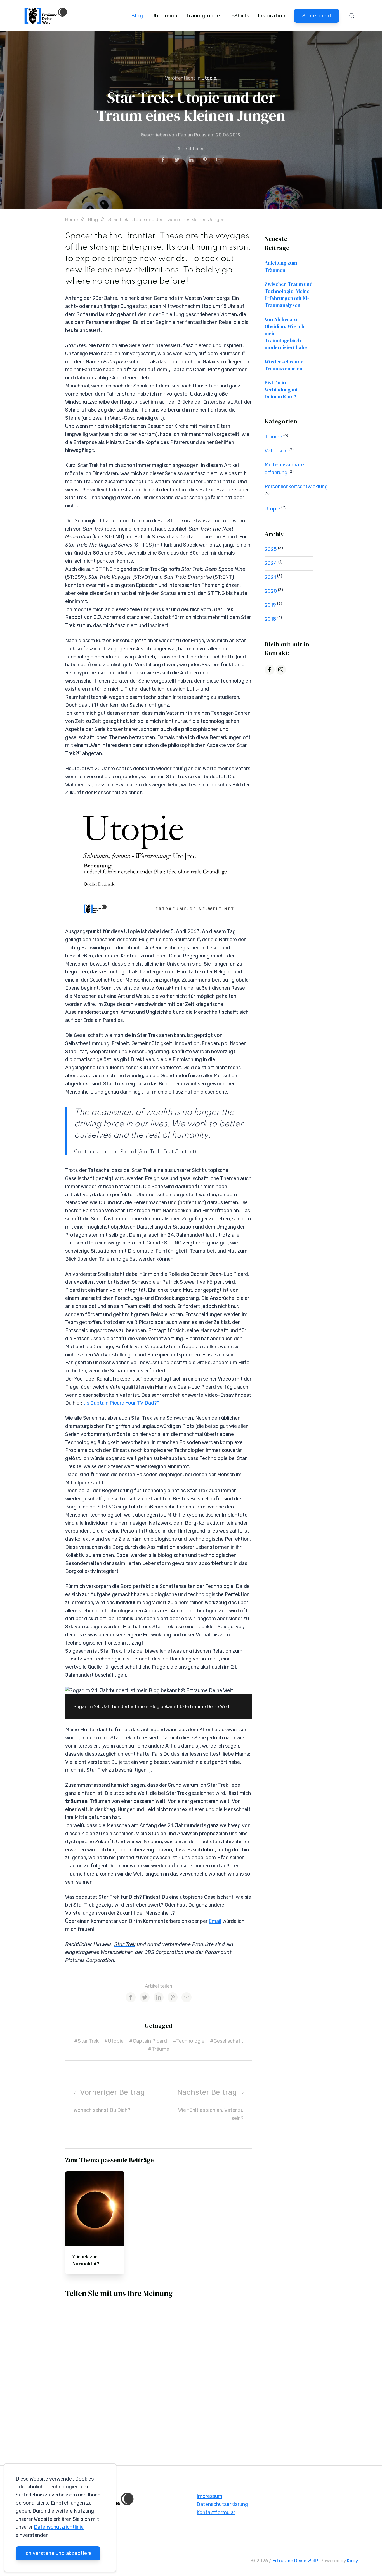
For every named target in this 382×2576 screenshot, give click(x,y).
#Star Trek (86, 2041)
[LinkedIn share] (191, 160)
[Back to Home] (46, 16)
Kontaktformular (216, 2512)
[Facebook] (270, 670)
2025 (271, 549)
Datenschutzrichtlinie (59, 2527)
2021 (271, 577)
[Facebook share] (163, 160)
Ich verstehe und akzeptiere (58, 2553)
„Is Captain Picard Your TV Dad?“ (121, 1403)
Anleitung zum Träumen (281, 266)
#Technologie (188, 2041)
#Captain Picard (148, 2041)
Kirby (352, 2561)
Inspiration (272, 16)
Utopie (209, 78)
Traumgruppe (203, 16)
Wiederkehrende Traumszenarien (284, 365)
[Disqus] (159, 2376)
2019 (271, 605)
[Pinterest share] (205, 160)
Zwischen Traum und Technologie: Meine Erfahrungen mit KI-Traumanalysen (289, 295)
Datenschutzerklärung (222, 2504)
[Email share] (219, 160)
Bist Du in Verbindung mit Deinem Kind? (282, 390)
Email (215, 1921)
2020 (271, 591)
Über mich (164, 16)
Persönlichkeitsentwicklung (296, 487)
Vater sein (277, 451)
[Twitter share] (177, 160)
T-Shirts (239, 16)
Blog (137, 16)
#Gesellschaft (227, 2041)
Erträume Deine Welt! (295, 2561)
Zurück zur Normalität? (86, 2260)
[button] (352, 16)
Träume (274, 437)
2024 (271, 563)
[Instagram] (281, 670)
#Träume (159, 2049)
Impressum (209, 2496)
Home (71, 219)
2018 (271, 619)
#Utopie (114, 2041)
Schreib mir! (317, 16)
